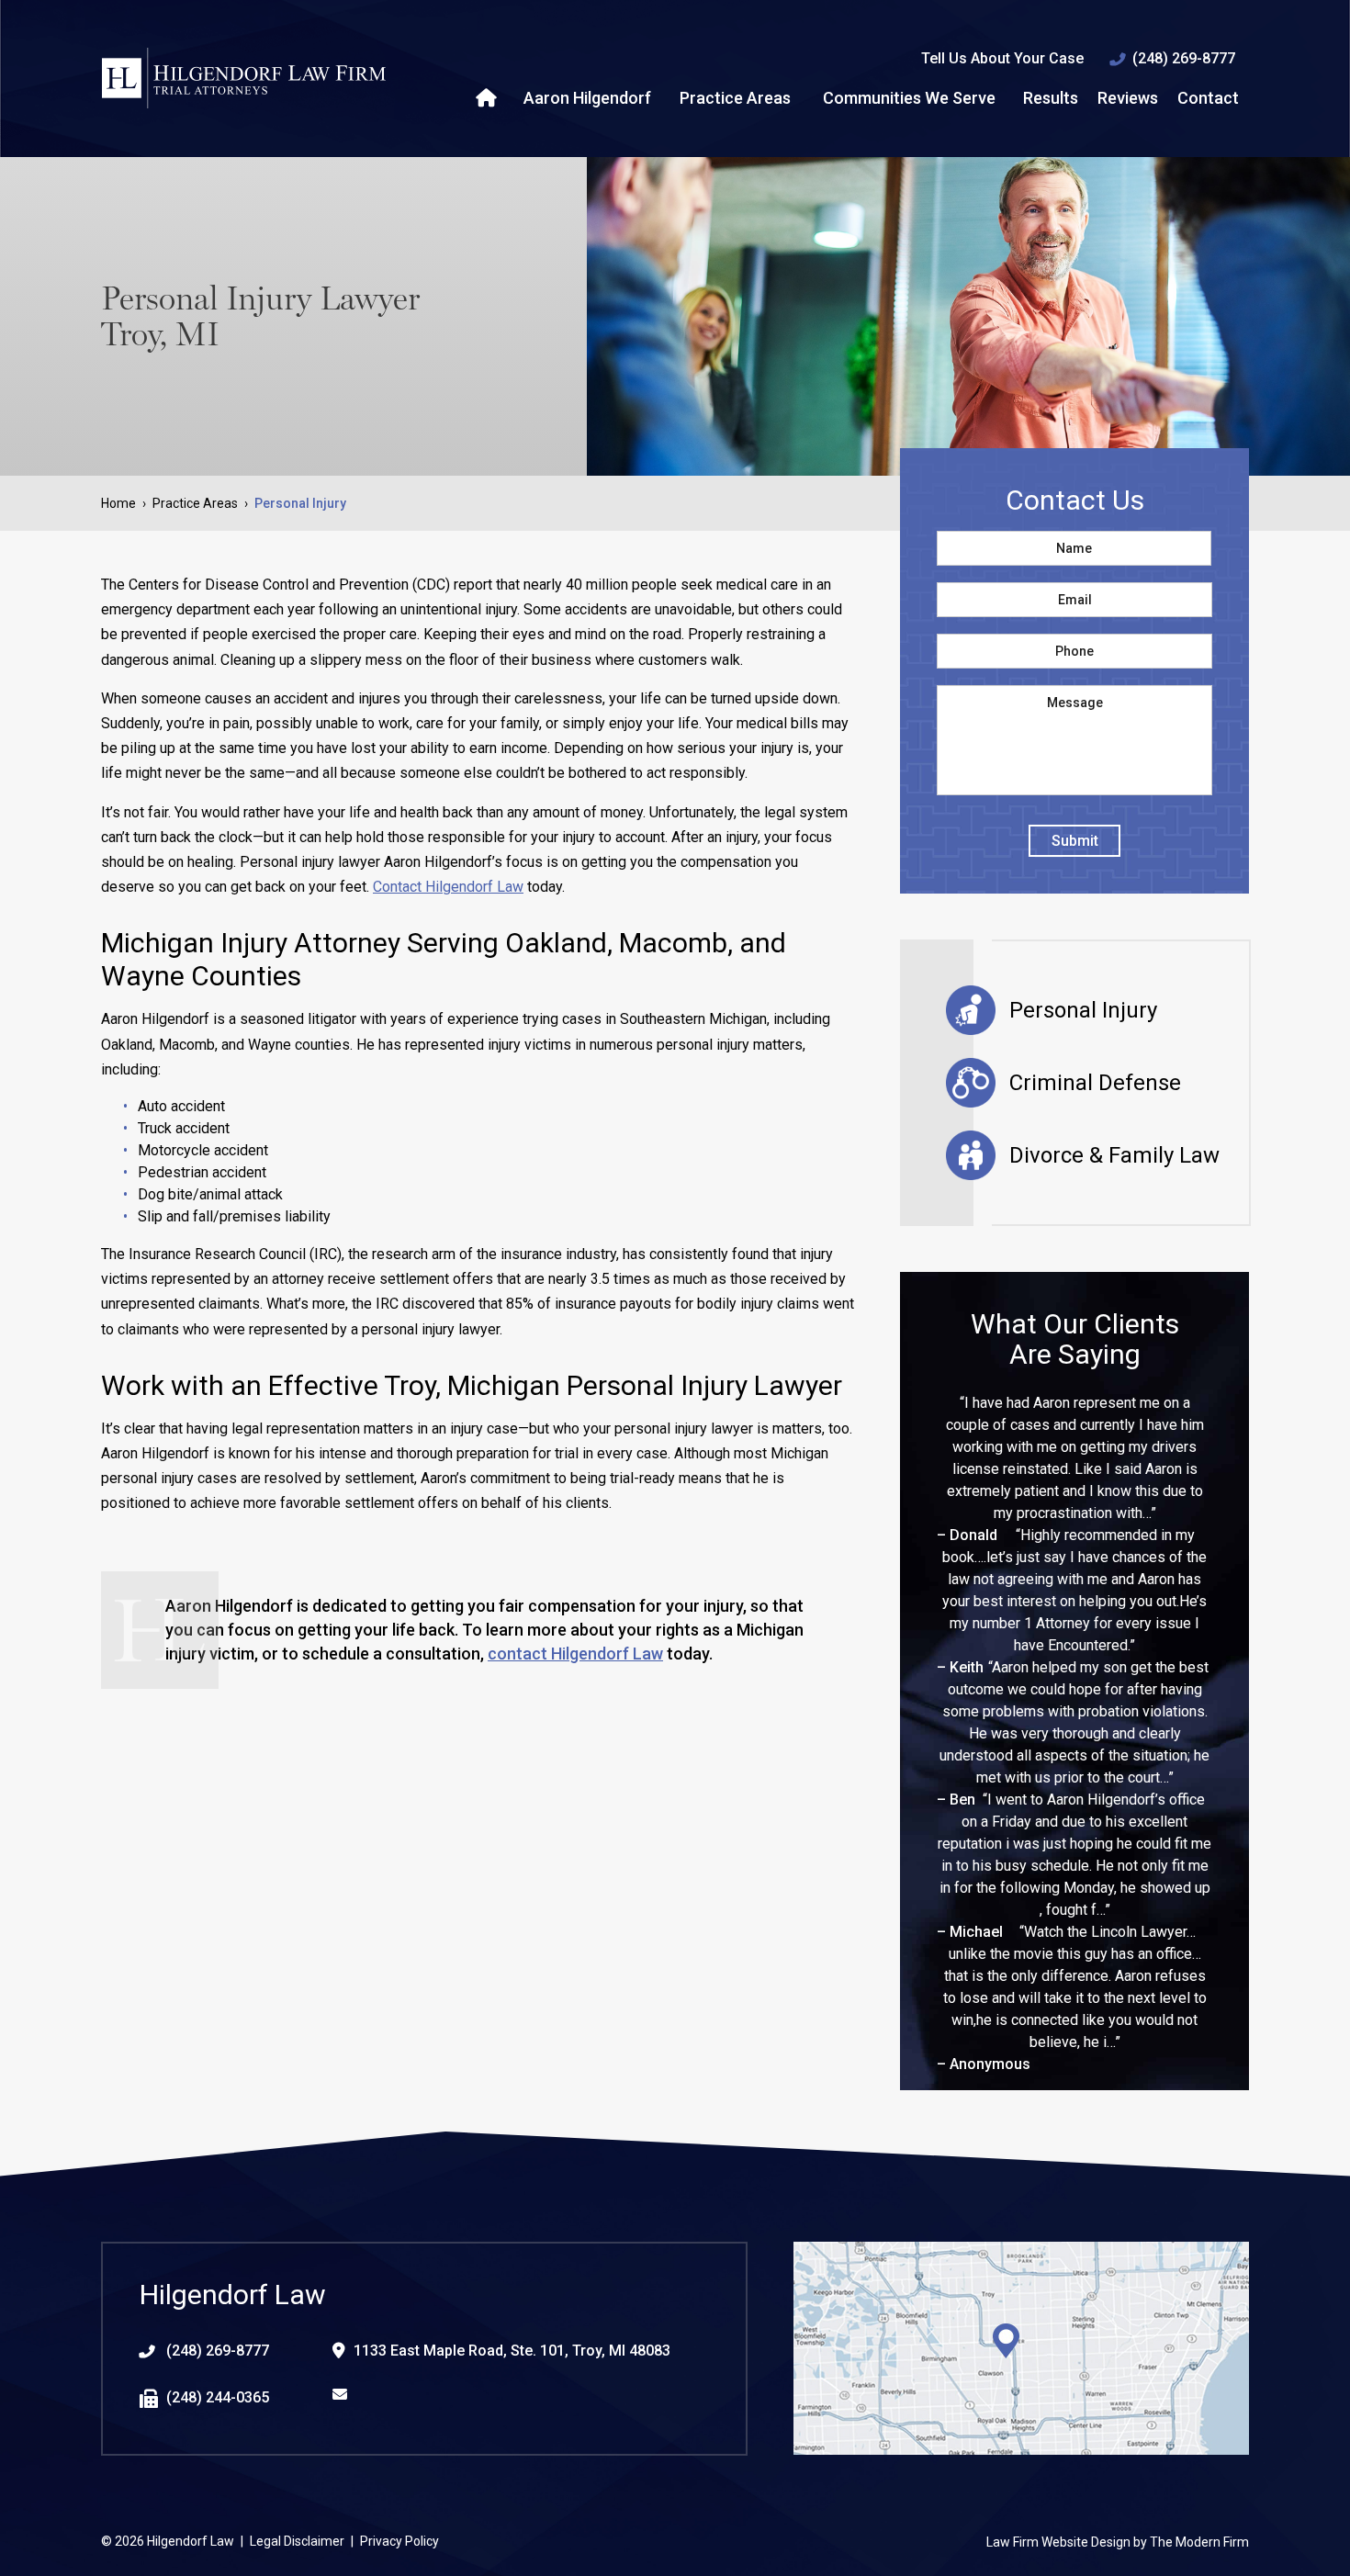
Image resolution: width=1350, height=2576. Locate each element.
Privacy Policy (399, 2541)
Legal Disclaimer (297, 2541)
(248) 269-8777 (1184, 58)
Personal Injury (1083, 1010)
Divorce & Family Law (1114, 1155)
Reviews (1128, 98)
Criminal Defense (1095, 1083)
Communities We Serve (909, 98)
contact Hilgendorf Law (575, 1654)
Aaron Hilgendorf (587, 98)
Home (489, 98)
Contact (1208, 98)
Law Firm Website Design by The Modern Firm (1118, 2542)
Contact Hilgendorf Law (448, 887)
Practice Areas (735, 98)
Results (1051, 98)
